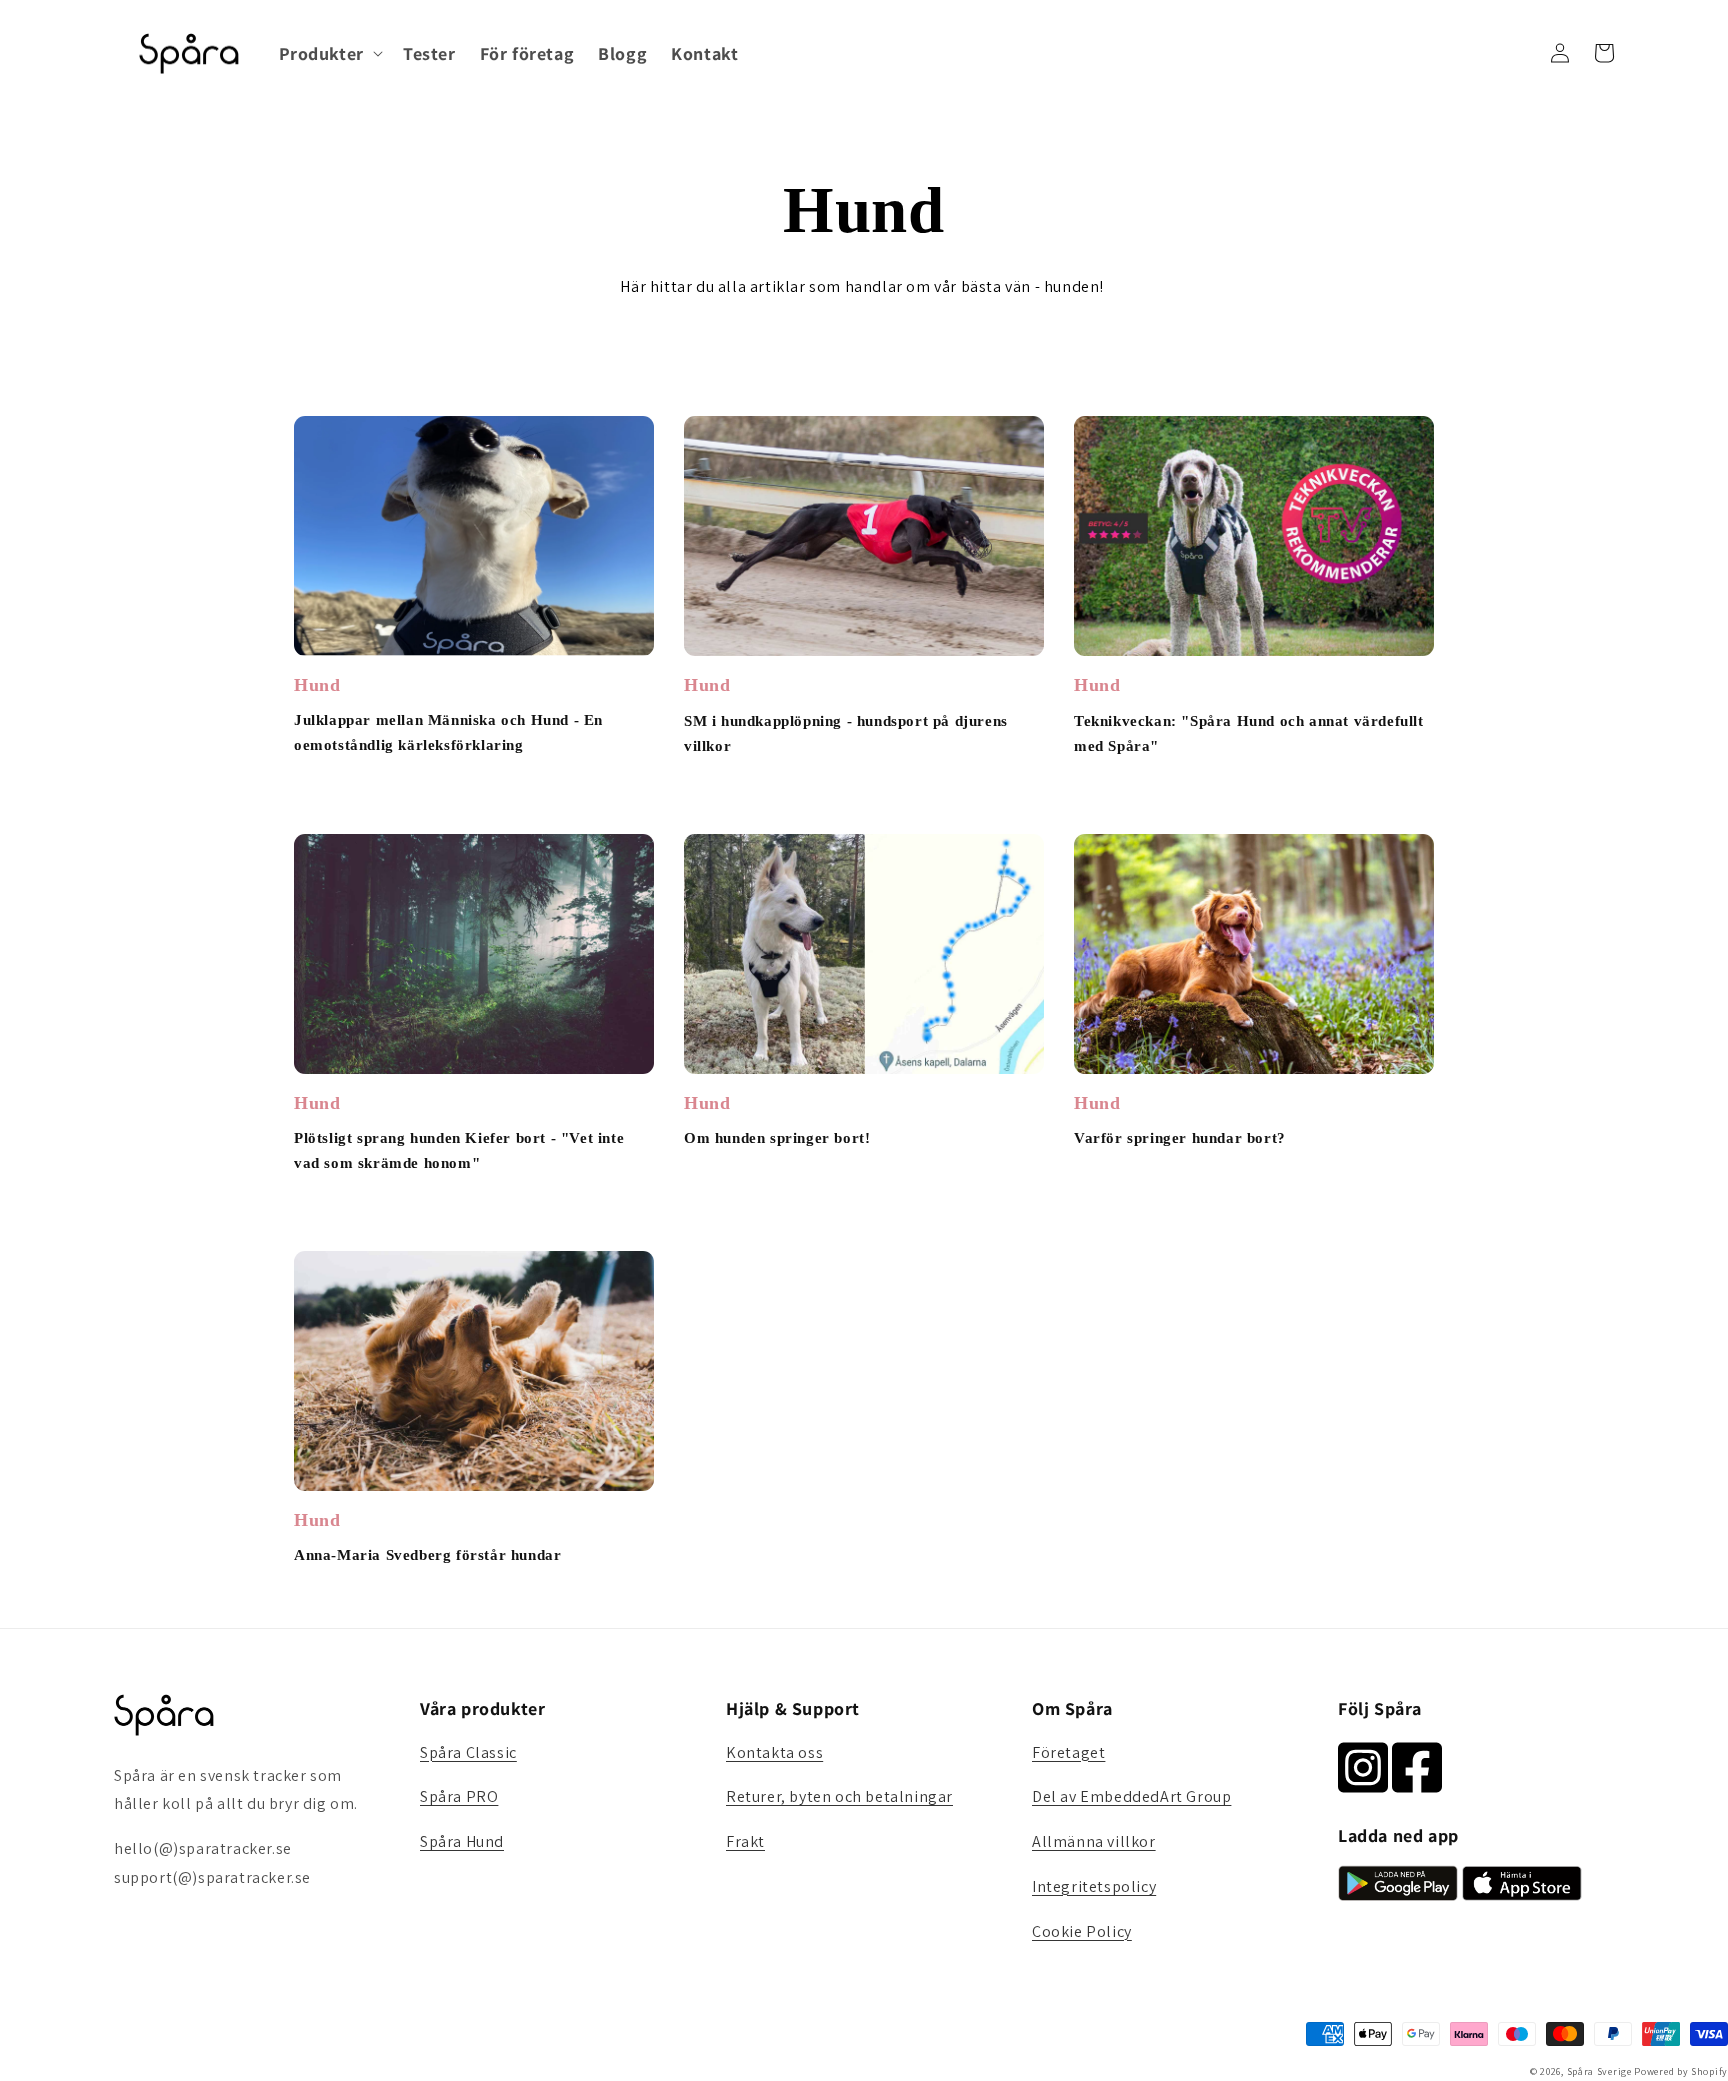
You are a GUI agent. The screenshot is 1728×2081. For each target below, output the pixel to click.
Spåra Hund (462, 1841)
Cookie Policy (1082, 1931)
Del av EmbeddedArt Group (1131, 1796)
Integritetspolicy (1094, 1886)
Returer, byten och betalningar (839, 1796)
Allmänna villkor (1094, 1841)
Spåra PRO (459, 1796)
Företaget (1068, 1752)
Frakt (745, 1841)
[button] (329, 53)
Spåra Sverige (1599, 2071)
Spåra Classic (468, 1752)
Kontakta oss (774, 1752)
